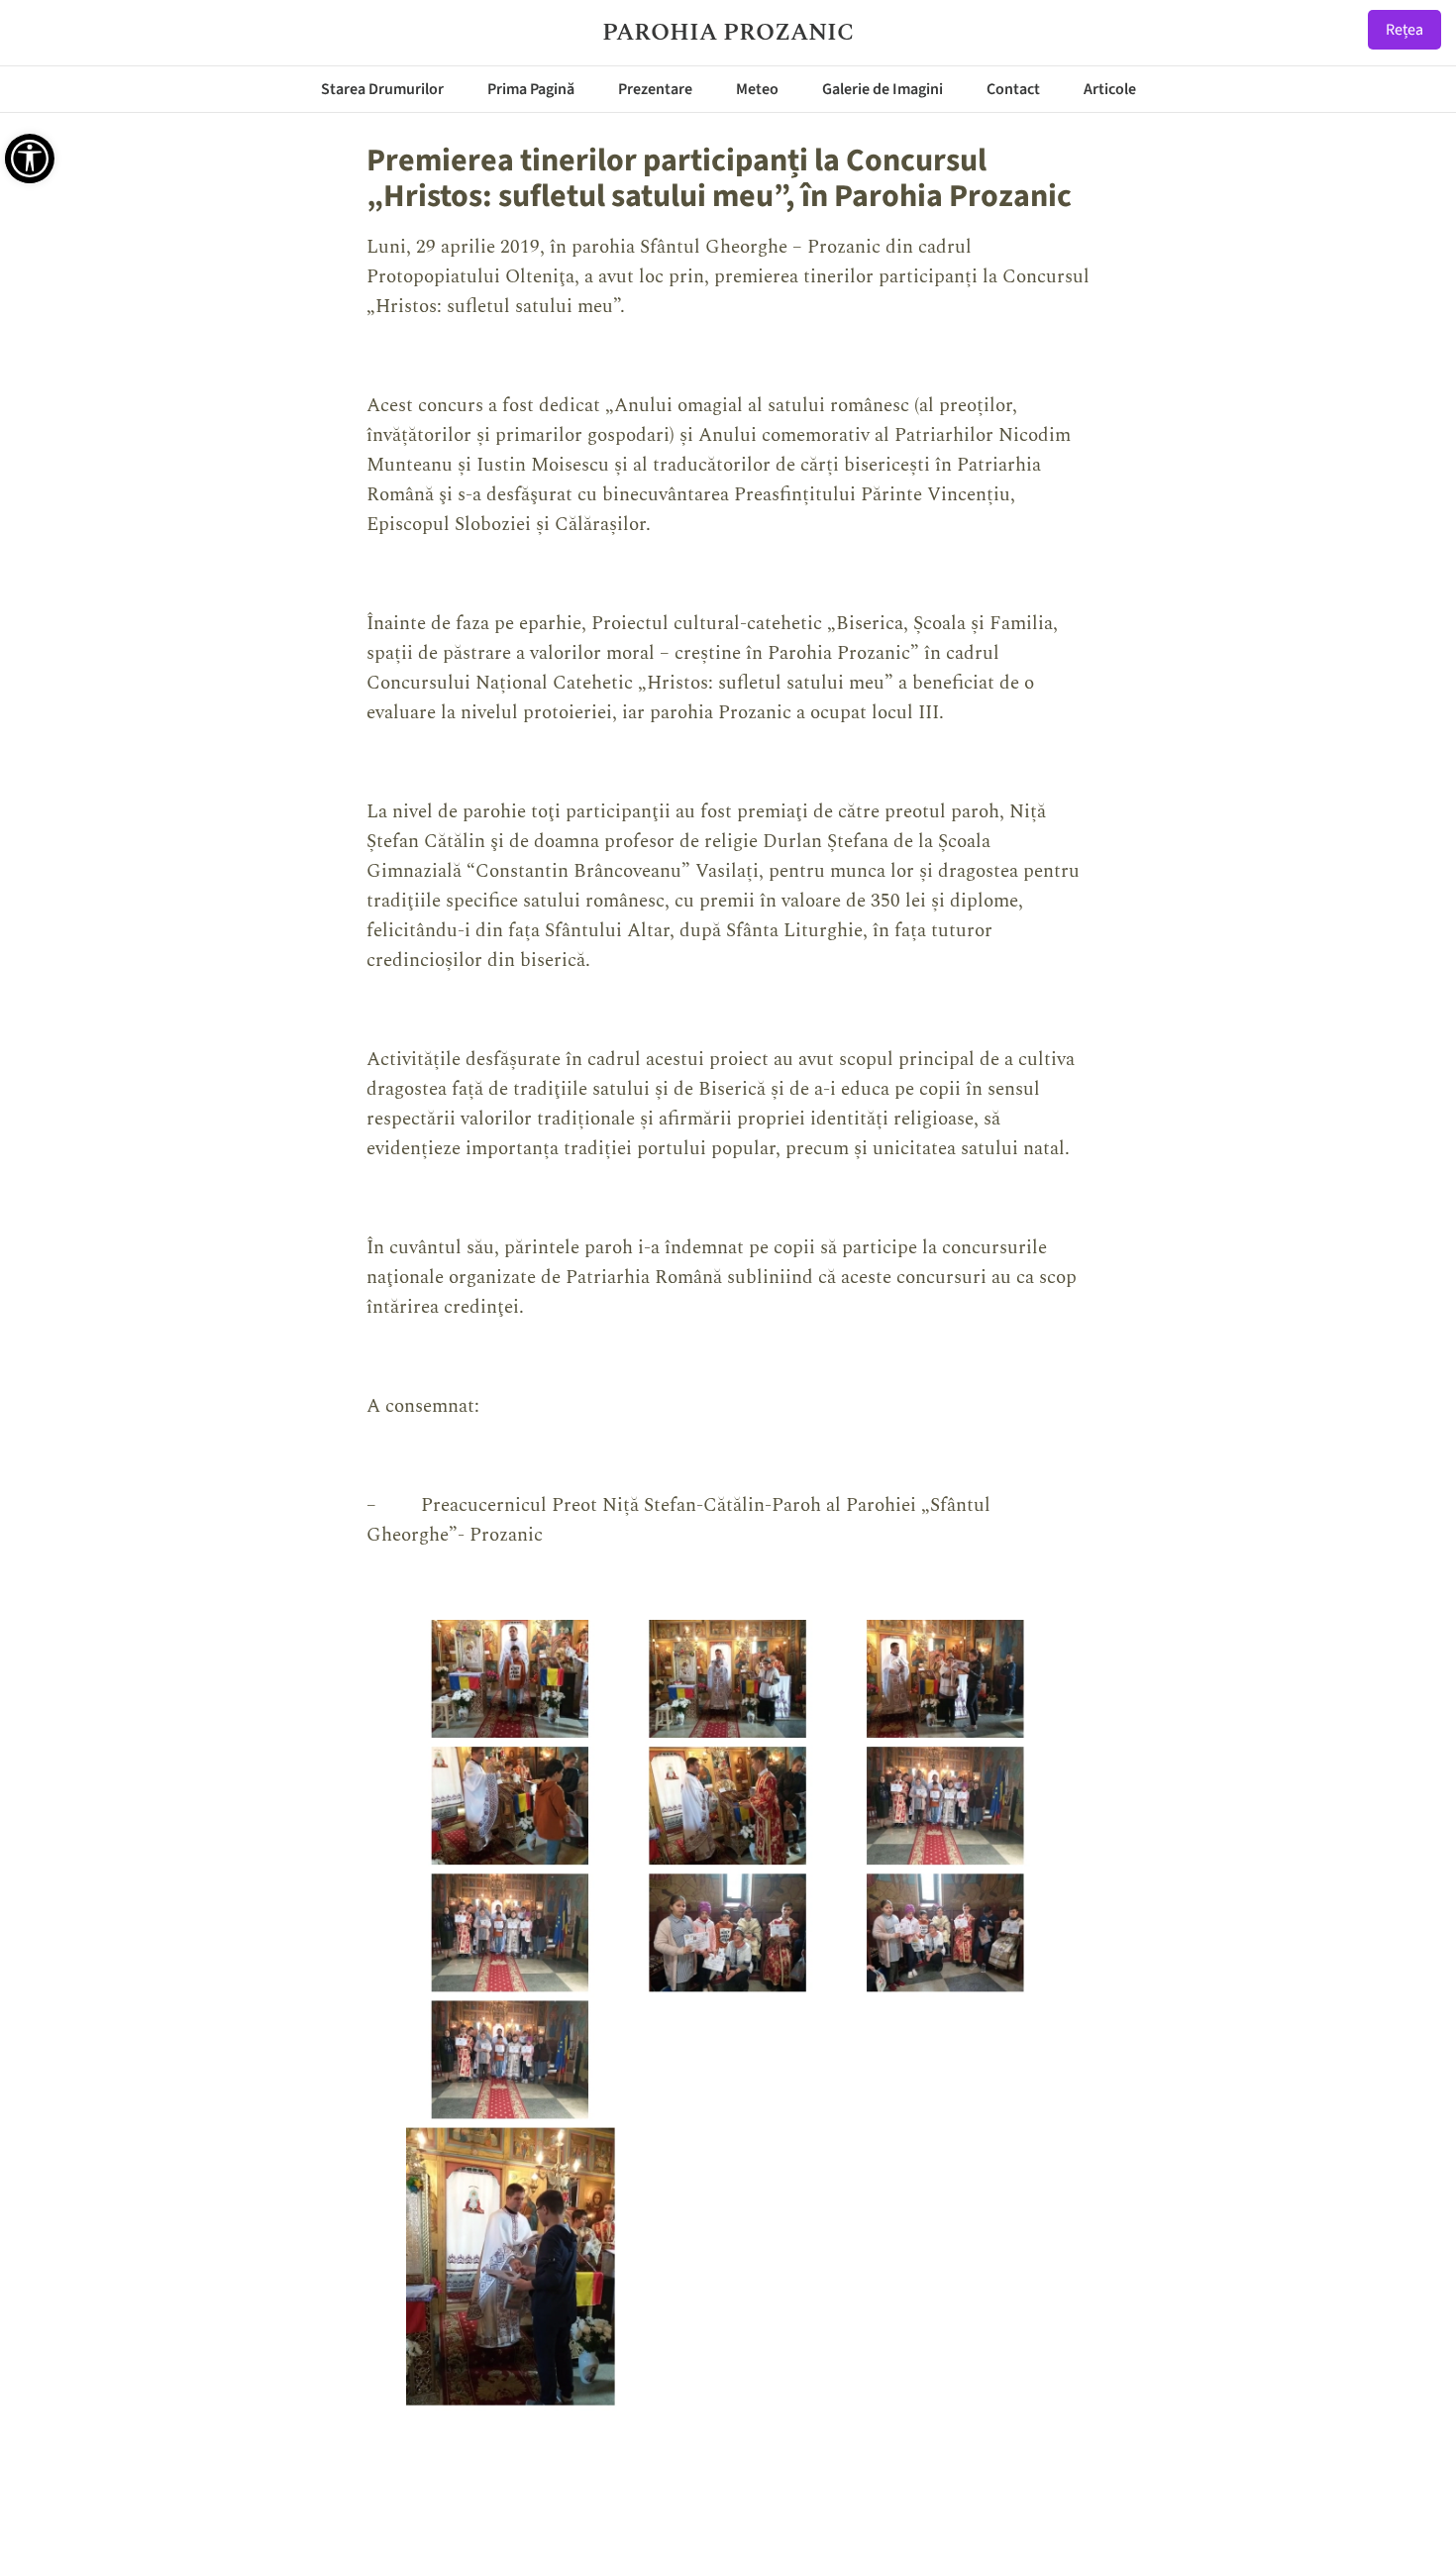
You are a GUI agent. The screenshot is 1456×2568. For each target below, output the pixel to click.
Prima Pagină (531, 89)
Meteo (757, 89)
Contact (1013, 89)
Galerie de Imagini (883, 89)
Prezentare (655, 89)
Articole (1110, 89)
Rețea (1404, 30)
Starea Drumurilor (382, 89)
